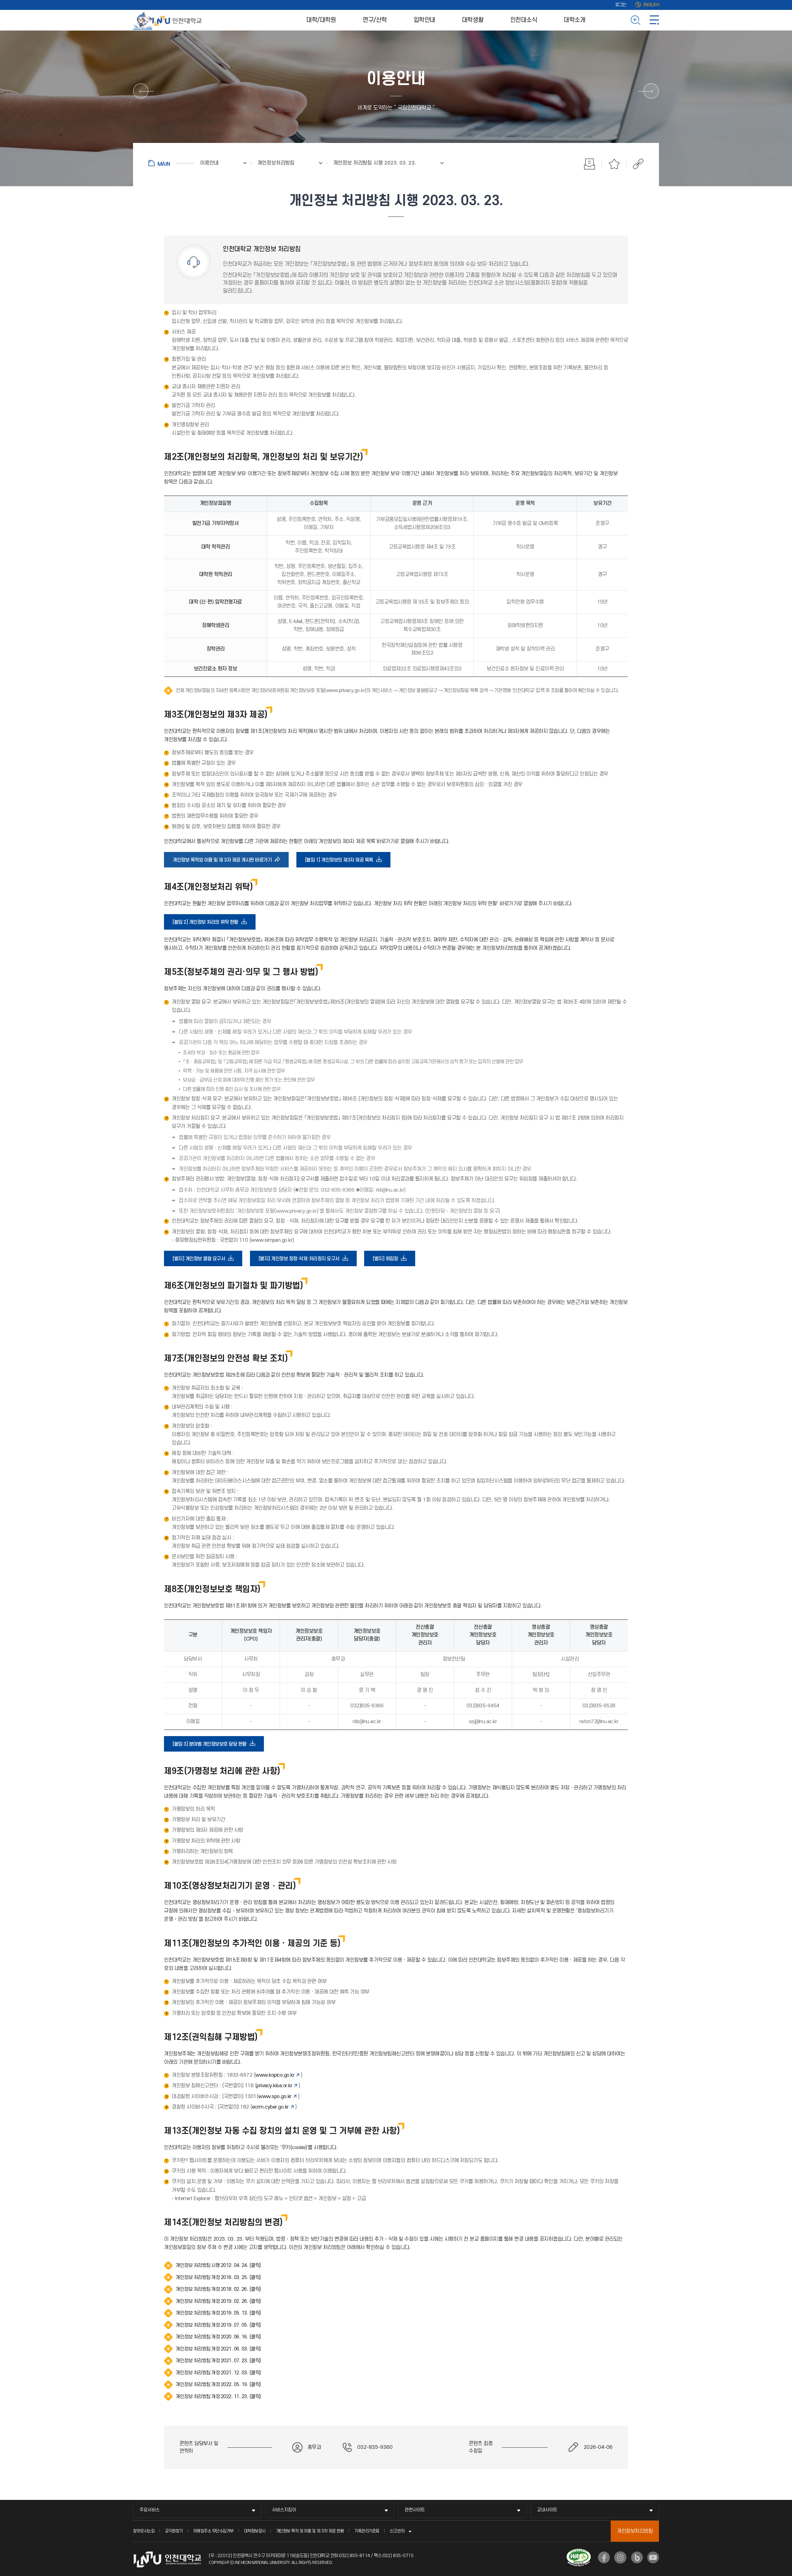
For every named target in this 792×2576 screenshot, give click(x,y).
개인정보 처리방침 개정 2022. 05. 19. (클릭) (218, 2385)
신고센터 (397, 2531)
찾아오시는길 (144, 2531)
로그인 (621, 5)
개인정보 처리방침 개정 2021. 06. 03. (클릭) (218, 2349)
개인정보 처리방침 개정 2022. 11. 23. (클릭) (218, 2397)
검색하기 (636, 20)
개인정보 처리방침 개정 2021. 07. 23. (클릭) (218, 2361)
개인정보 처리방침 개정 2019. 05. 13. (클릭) (218, 2313)
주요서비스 (150, 2510)
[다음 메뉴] (651, 91)
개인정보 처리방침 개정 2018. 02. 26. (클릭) (218, 2289)
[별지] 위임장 (387, 1261)
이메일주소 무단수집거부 (213, 2531)
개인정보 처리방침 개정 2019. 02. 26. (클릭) (218, 2301)
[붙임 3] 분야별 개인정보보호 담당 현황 (211, 1746)
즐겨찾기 (614, 164)
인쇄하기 (589, 164)
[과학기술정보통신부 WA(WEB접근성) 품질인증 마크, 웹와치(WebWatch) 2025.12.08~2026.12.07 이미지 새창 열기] (579, 2552)
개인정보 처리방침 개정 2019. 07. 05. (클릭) (218, 2325)
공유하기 (635, 164)
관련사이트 (415, 2510)
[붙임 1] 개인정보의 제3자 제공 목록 (341, 862)
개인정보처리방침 (635, 2531)
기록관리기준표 (367, 2531)
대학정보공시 (255, 2531)
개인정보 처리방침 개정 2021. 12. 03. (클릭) (218, 2373)
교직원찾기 (174, 2531)
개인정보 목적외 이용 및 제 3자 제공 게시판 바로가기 (224, 862)
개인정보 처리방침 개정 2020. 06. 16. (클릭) (218, 2337)
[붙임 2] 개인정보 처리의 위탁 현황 (207, 924)
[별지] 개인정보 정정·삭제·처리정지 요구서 (301, 1261)
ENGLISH (651, 5)
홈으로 (171, 163)
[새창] (604, 2557)
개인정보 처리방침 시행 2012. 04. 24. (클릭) (218, 2265)
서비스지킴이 (284, 2510)
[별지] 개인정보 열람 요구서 (201, 1261)
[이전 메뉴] (141, 91)
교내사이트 (547, 2510)
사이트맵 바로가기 (654, 20)
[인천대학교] (169, 20)
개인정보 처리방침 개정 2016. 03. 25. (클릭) (218, 2277)
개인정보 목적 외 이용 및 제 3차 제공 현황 (310, 2531)
